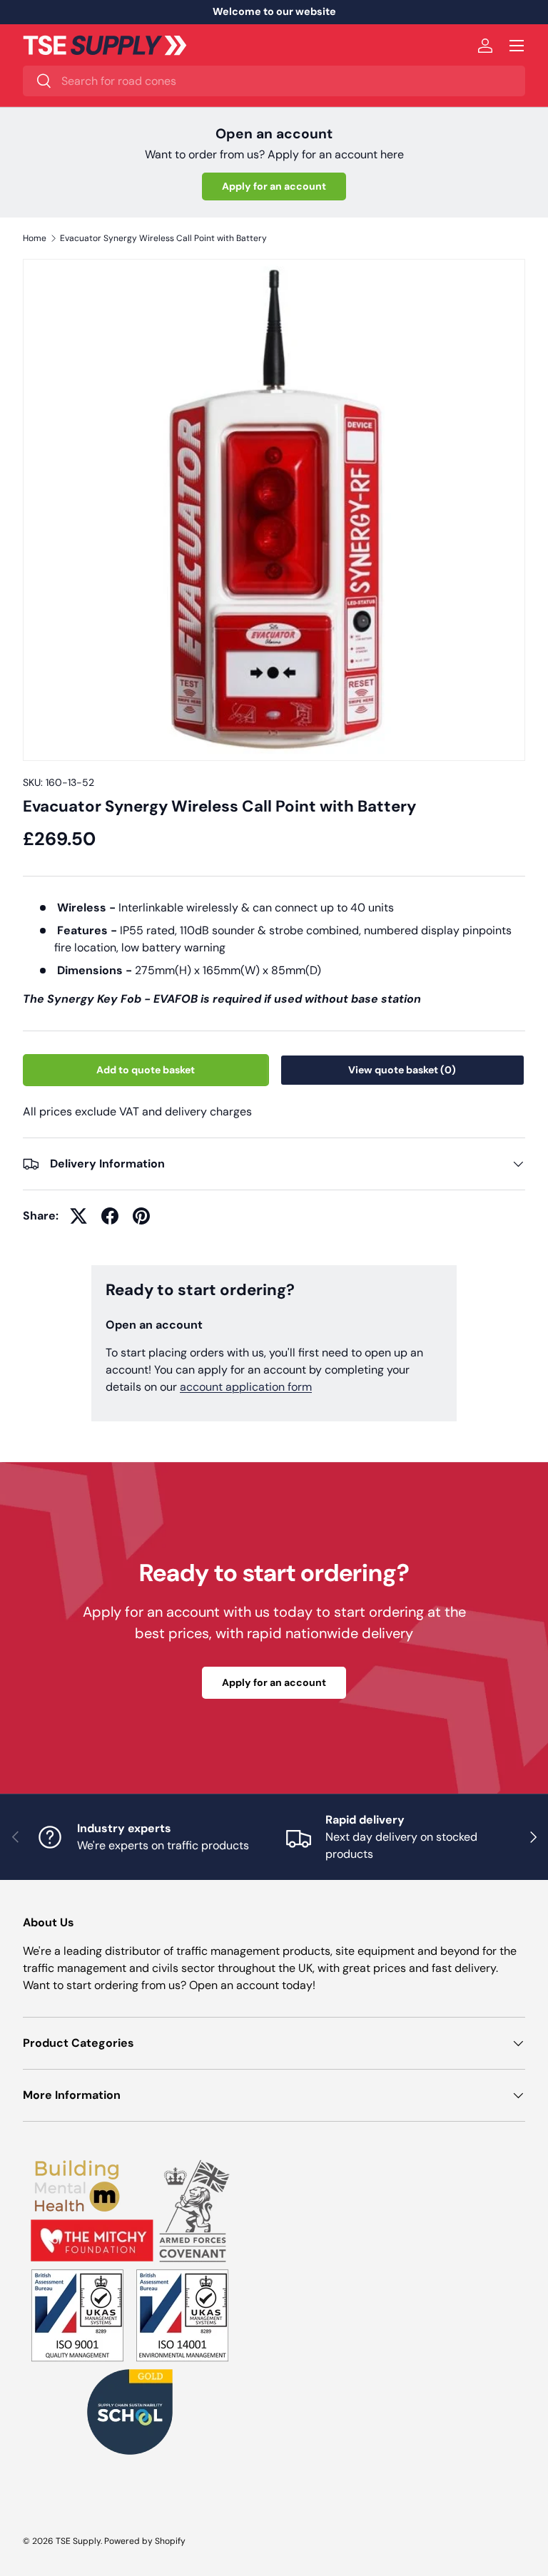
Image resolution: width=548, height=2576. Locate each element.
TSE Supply (78, 2541)
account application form (246, 1387)
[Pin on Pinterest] (141, 1216)
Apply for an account (274, 186)
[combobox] (274, 81)
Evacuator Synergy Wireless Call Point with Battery (163, 238)
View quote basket (402, 1070)
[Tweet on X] (78, 1216)
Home (35, 238)
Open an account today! (252, 1985)
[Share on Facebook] (110, 1216)
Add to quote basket (146, 1070)
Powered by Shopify (145, 2541)
